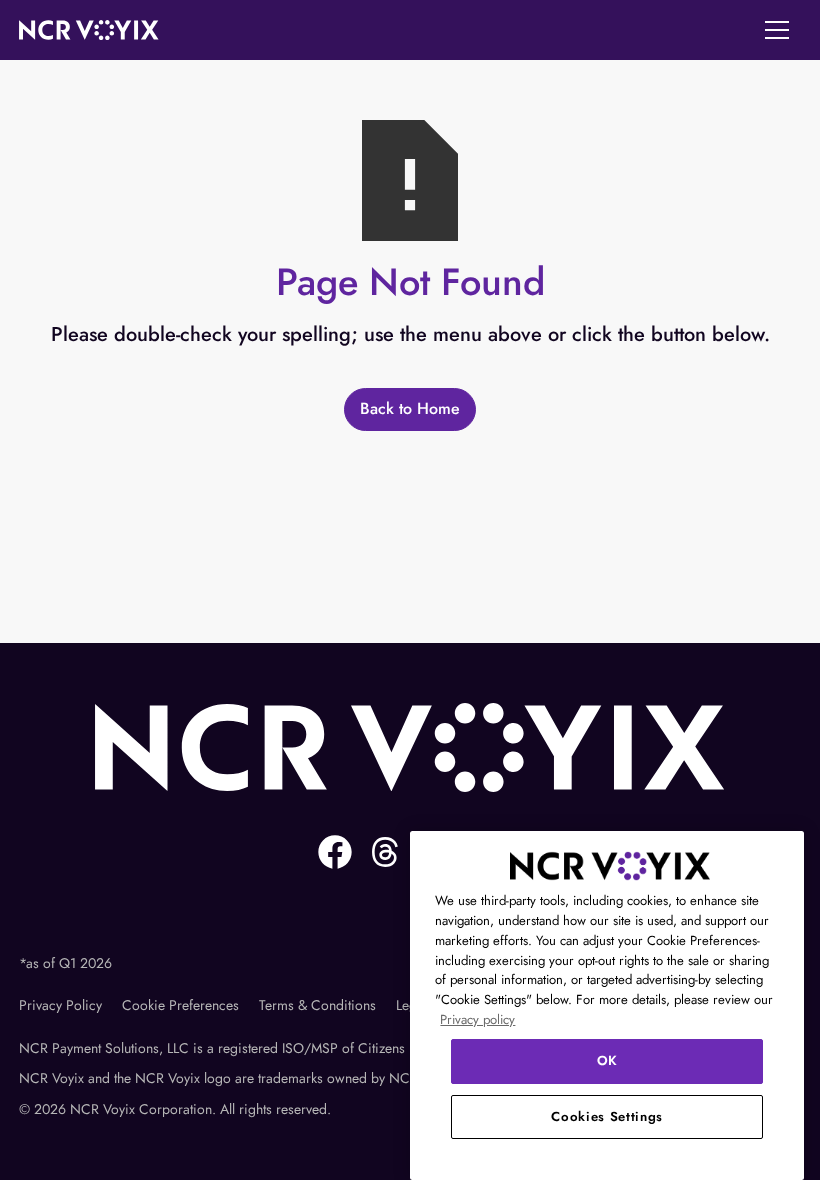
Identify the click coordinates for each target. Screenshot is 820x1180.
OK (607, 1060)
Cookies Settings (607, 1116)
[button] (777, 30)
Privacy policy (477, 1019)
